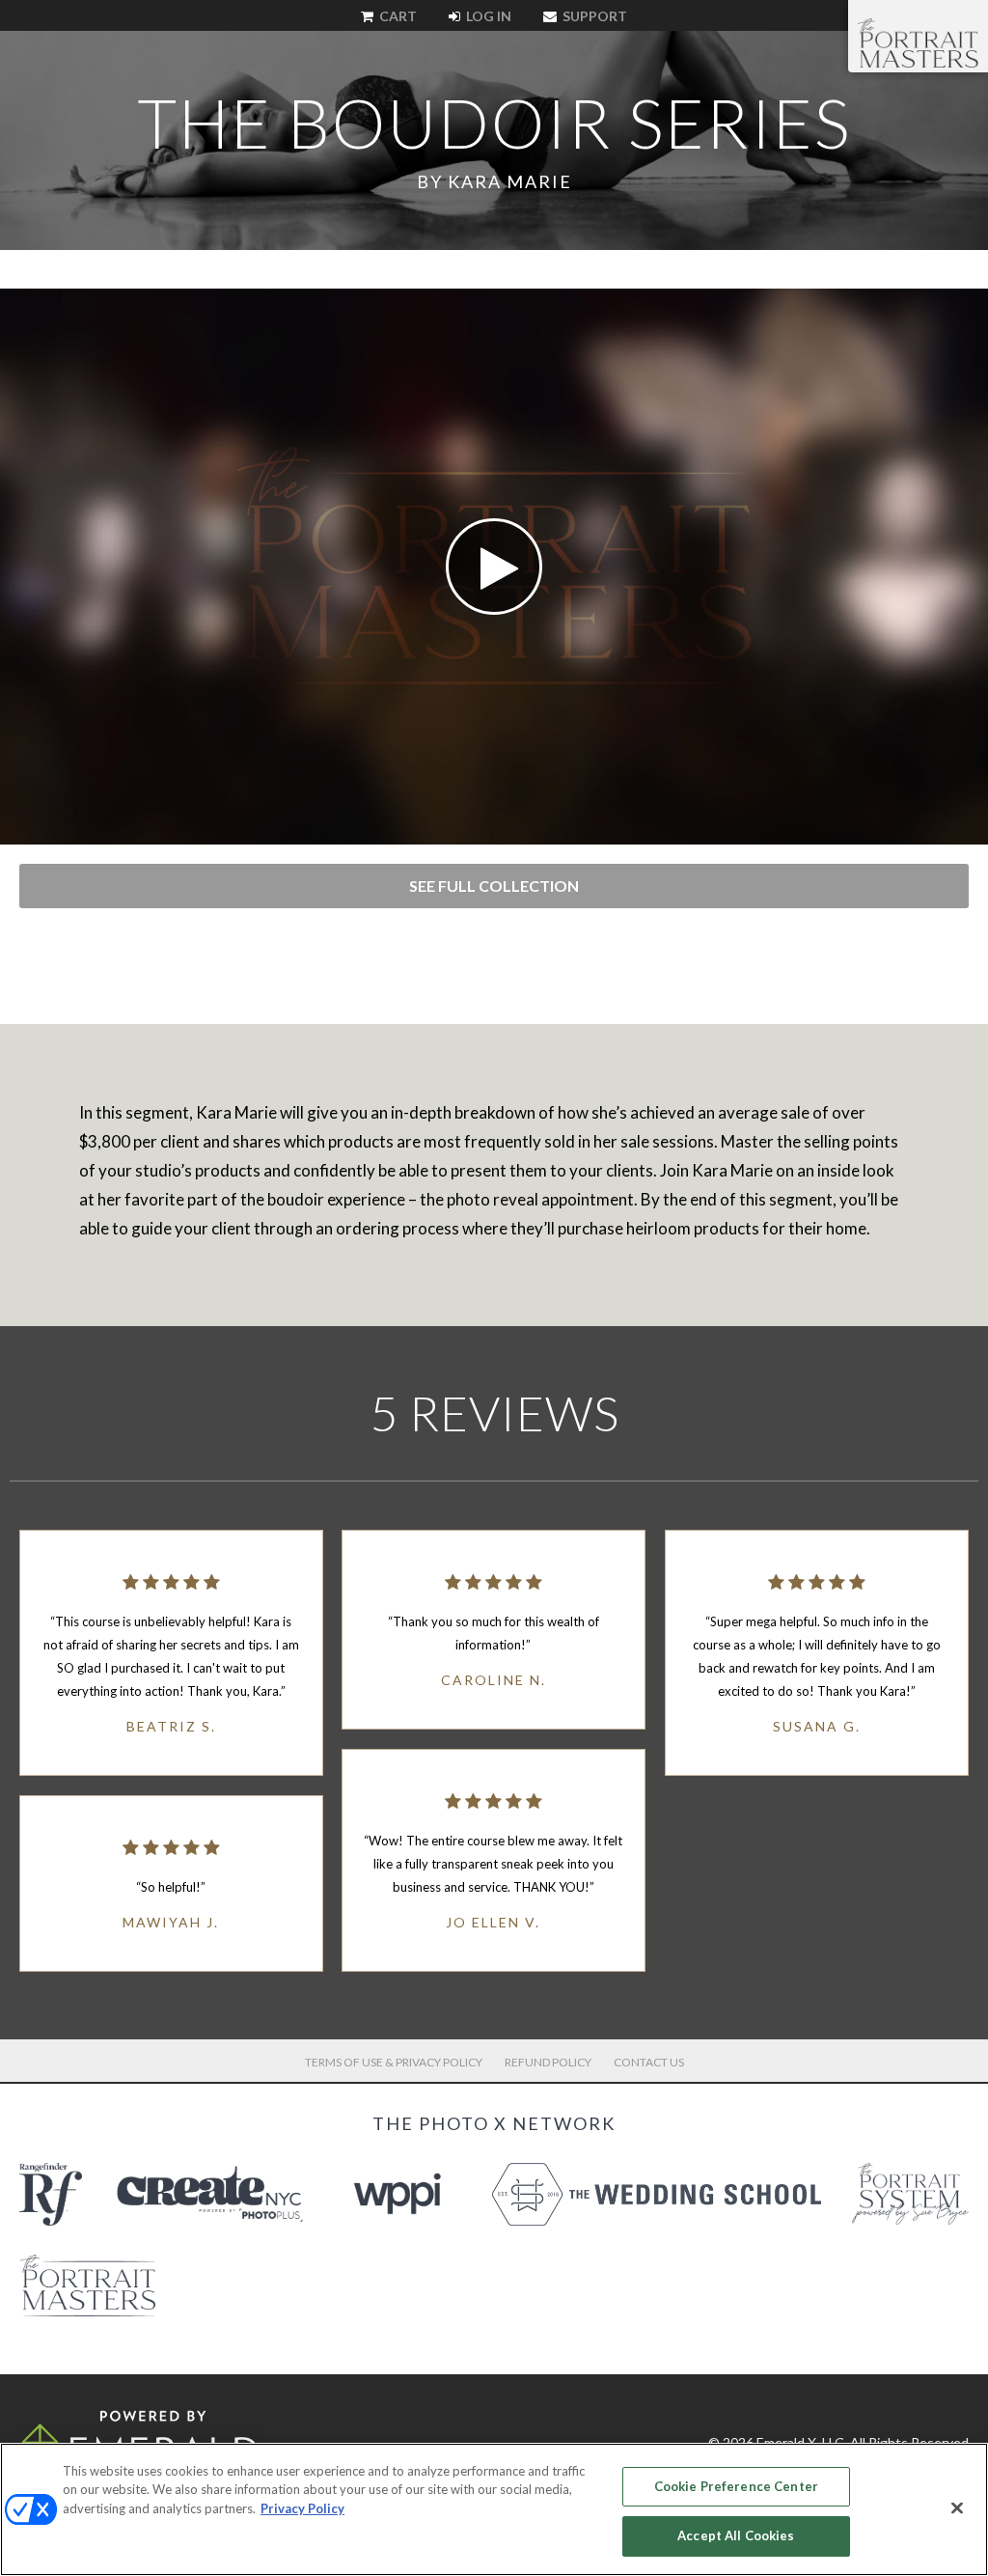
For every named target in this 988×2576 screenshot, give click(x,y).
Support (593, 16)
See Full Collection (494, 886)
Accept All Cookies (736, 2535)
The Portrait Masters (918, 42)
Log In (487, 16)
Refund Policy (548, 2062)
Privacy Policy (302, 2508)
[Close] (957, 2507)
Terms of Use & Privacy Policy (394, 2062)
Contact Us (649, 2062)
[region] (494, 2509)
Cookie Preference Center (736, 2486)
